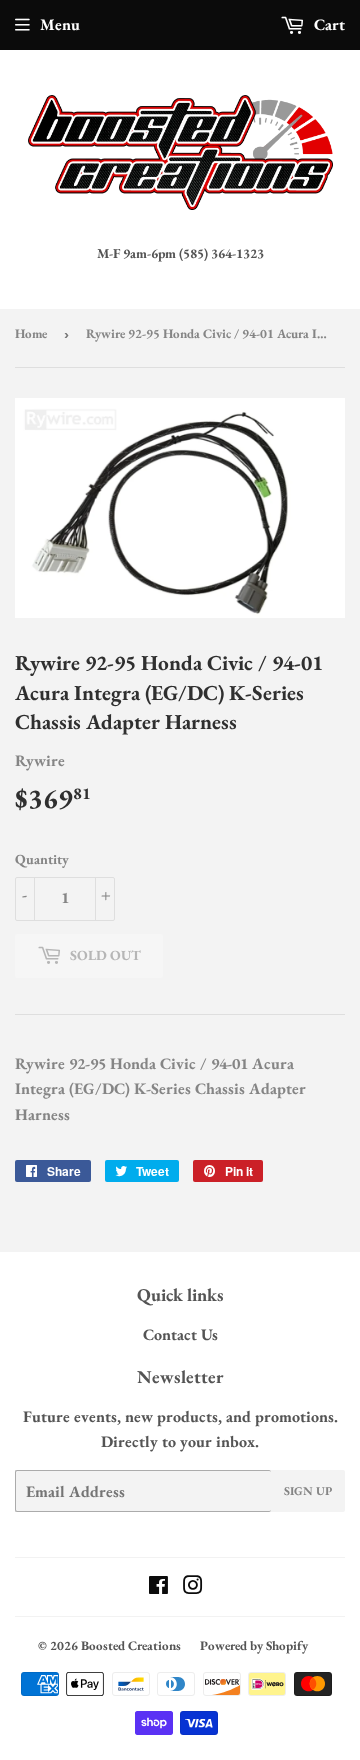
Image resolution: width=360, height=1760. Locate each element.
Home (31, 333)
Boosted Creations (131, 1645)
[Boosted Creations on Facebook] (158, 1587)
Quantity (42, 859)
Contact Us (180, 1334)
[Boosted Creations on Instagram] (193, 1587)
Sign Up (308, 1491)
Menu (60, 24)
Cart (327, 24)
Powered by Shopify (254, 1645)
